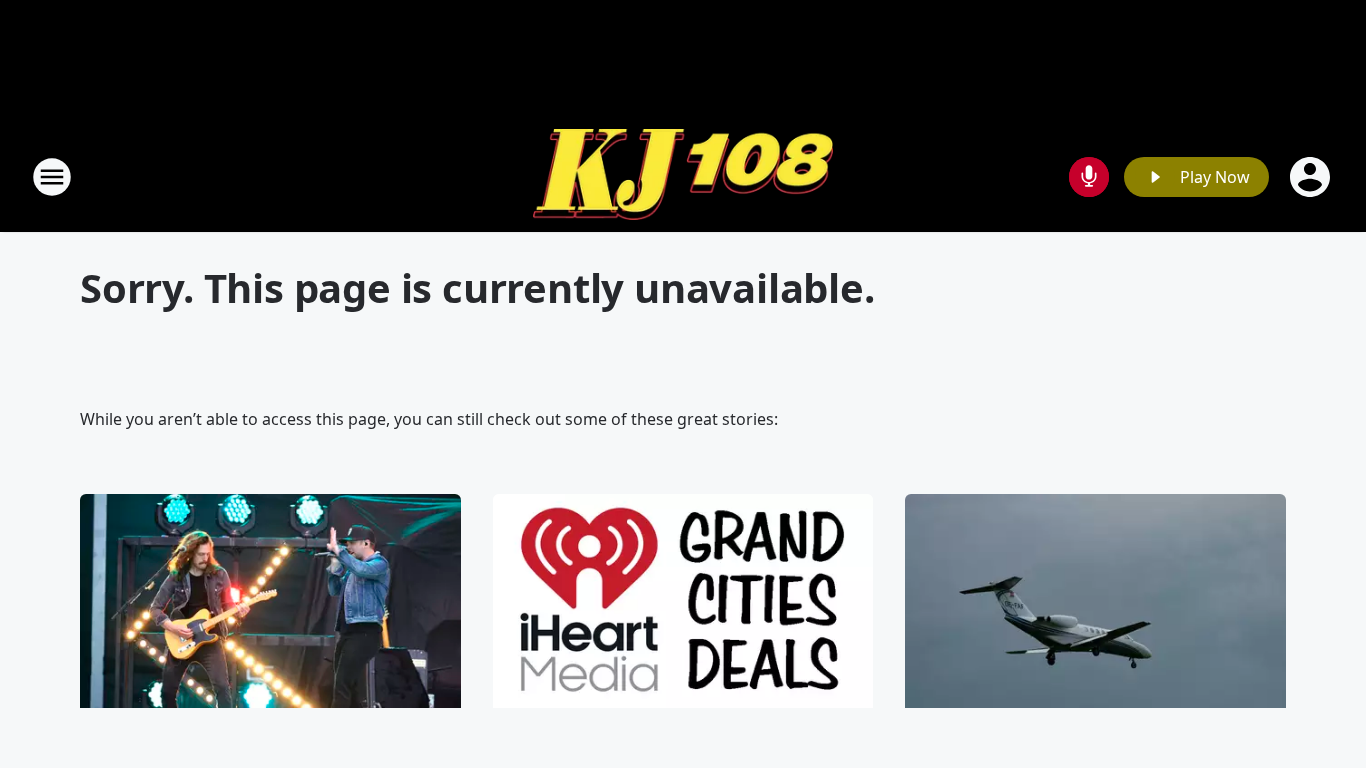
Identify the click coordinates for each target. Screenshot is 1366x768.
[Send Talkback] (1089, 177)
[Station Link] (683, 177)
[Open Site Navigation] (52, 177)
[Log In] (1312, 177)
